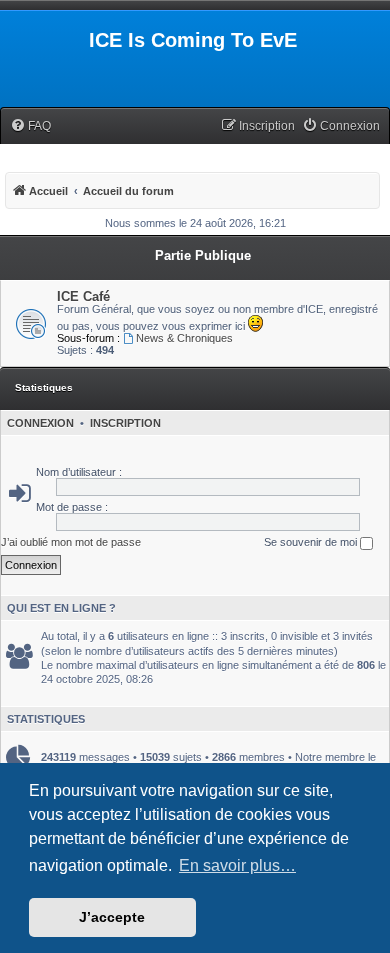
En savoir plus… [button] (237, 865)
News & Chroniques (184, 338)
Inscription (125, 423)
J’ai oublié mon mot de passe (71, 542)
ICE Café (83, 296)
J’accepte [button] (112, 917)
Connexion (40, 423)
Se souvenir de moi (312, 542)
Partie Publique (203, 255)
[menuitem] (30, 126)
